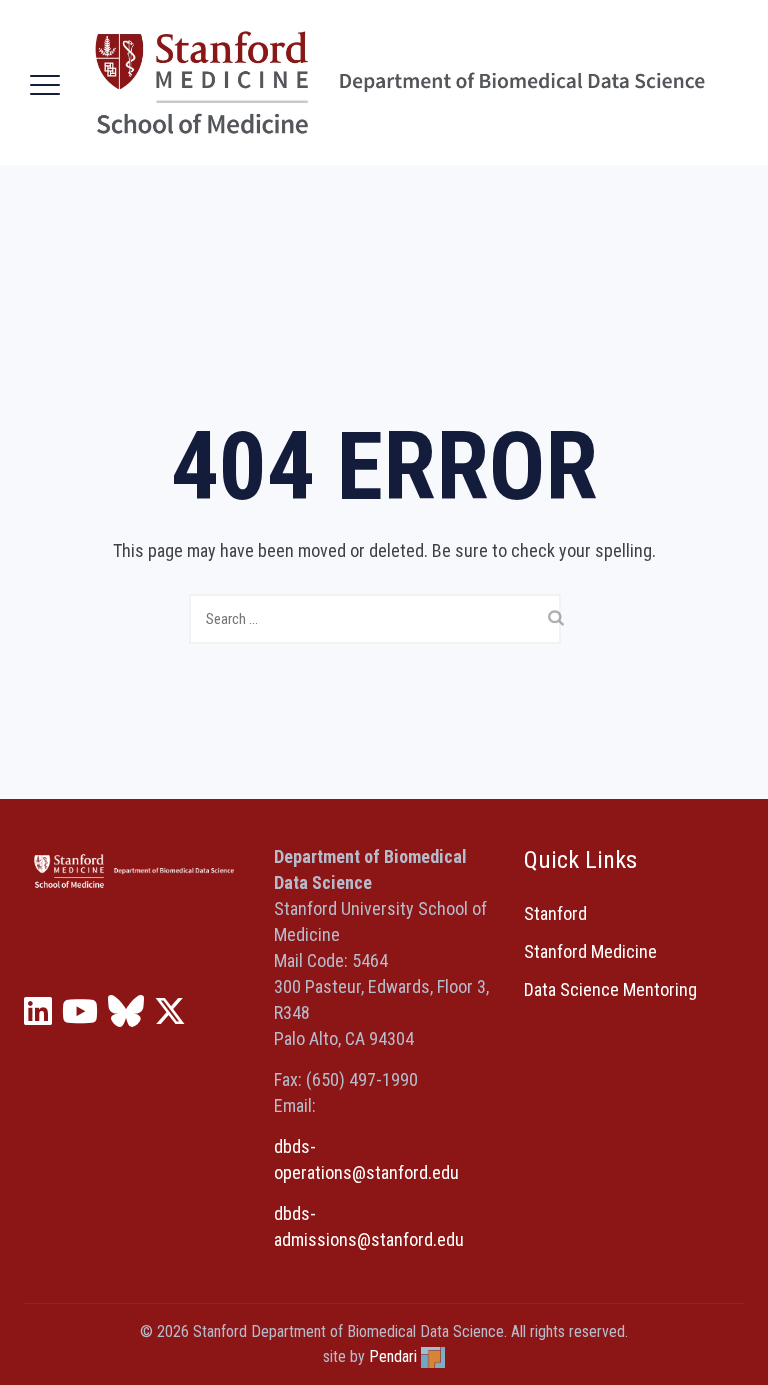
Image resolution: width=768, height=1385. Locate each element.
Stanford (555, 913)
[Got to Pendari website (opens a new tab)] (433, 1356)
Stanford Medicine (590, 951)
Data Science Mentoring (610, 989)
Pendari (393, 1356)
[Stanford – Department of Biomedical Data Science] (400, 82)
